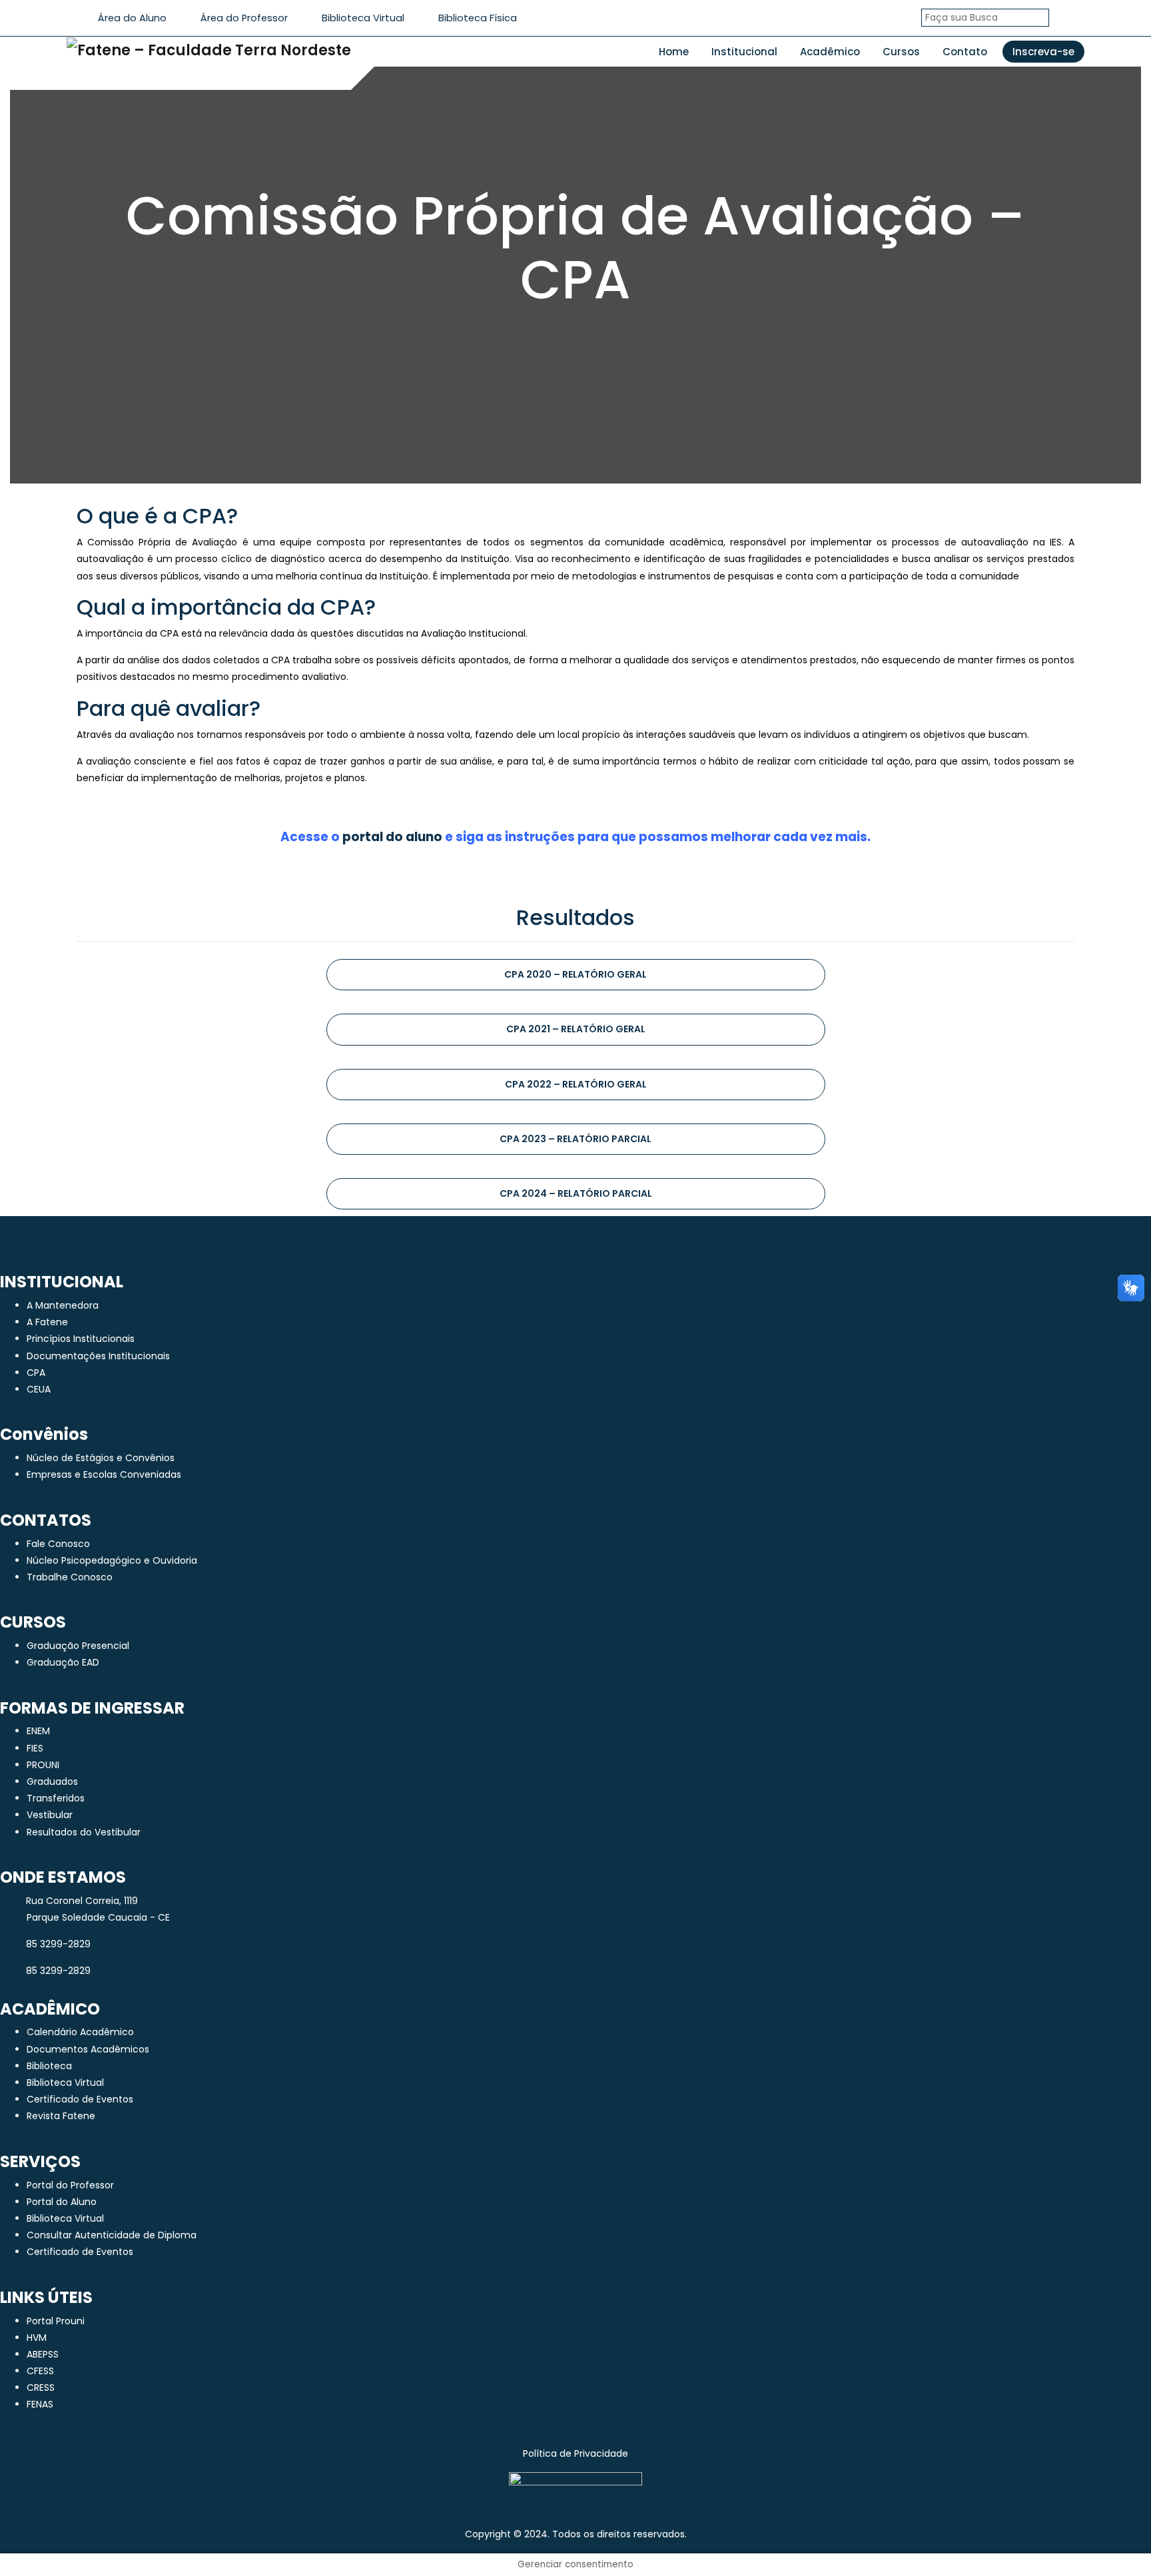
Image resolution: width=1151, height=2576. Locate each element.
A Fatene (47, 1322)
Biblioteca (49, 2066)
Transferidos (56, 1798)
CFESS (40, 2371)
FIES (35, 1748)
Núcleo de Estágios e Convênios (101, 1458)
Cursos (901, 52)
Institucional (744, 52)
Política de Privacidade (575, 2453)
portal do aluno (392, 837)
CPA (36, 1373)
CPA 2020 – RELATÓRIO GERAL (575, 974)
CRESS (41, 2388)
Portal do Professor (70, 2185)
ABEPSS (43, 2354)
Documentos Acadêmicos (88, 2049)
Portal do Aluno (62, 2202)
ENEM (38, 1731)
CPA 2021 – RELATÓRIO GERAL (576, 1029)
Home (674, 52)
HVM (37, 2338)
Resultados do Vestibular (84, 1832)
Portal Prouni (56, 2321)
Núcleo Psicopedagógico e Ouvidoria (112, 1560)
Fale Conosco (58, 1544)
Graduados (52, 1781)
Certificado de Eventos (80, 2099)
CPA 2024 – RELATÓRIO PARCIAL (576, 1193)
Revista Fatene (61, 2116)
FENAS (40, 2404)
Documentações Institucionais (98, 1356)
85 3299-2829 (58, 1944)
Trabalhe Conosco (70, 1577)
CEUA (39, 1389)
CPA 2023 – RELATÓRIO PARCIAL (575, 1139)
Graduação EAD (63, 1662)
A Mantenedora (63, 1305)
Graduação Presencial (78, 1646)
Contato (965, 52)
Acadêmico (830, 52)
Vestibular (50, 1815)
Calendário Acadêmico (80, 2032)
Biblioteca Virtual (65, 2083)
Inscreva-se (1043, 52)
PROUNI (43, 1765)
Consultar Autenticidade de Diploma (112, 2235)
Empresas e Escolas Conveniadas (104, 1474)
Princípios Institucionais (81, 1339)
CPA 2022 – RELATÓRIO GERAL (576, 1084)
